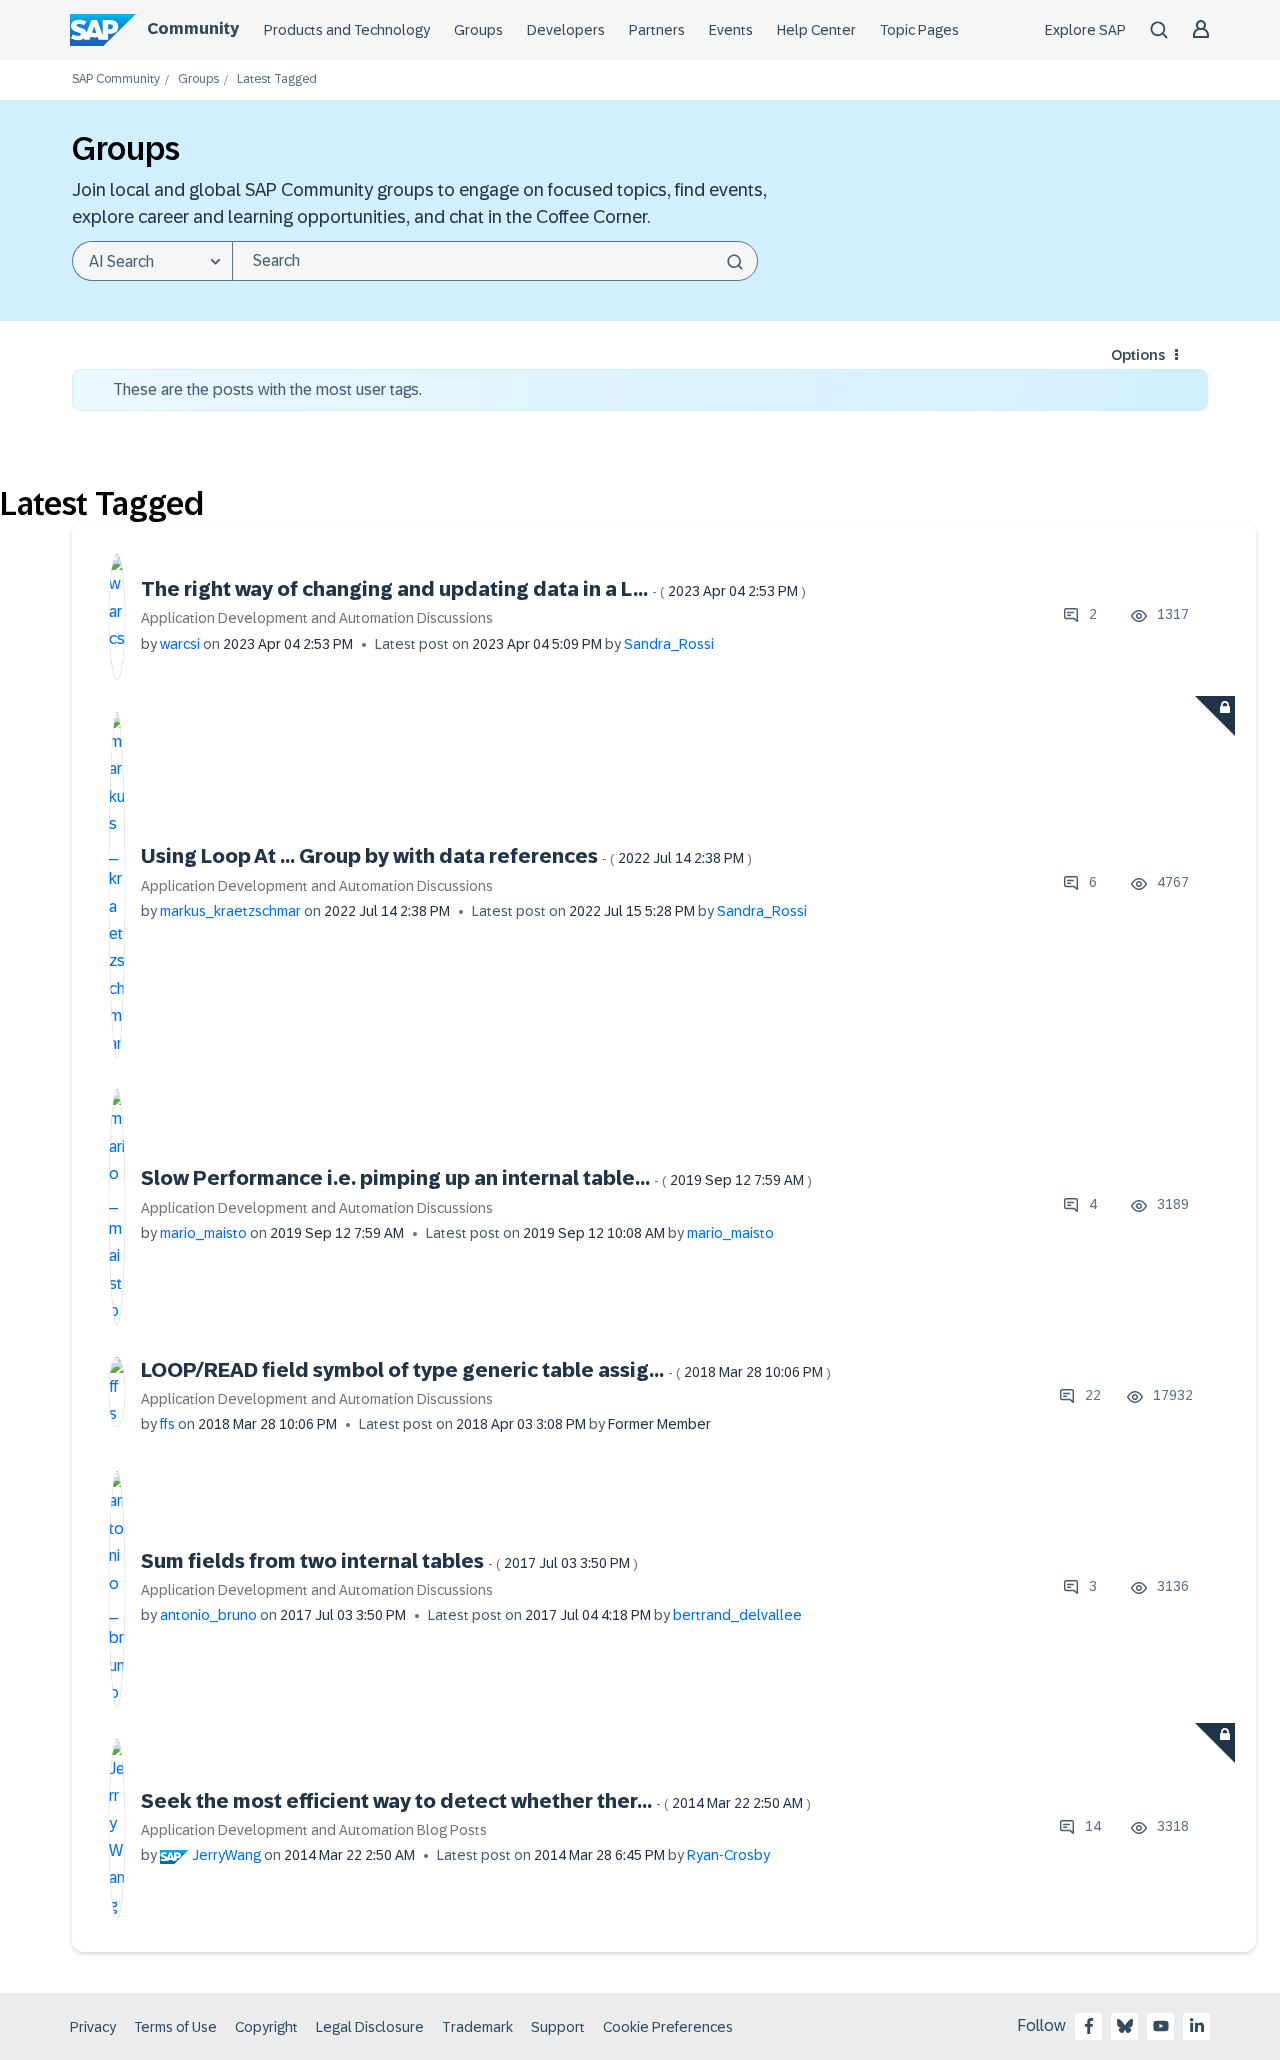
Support (558, 2027)
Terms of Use (175, 2027)
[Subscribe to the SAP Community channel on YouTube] (1161, 2026)
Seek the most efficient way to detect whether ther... (476, 1801)
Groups (478, 30)
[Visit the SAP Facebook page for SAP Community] (1089, 2026)
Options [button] (1138, 355)
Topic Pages (919, 30)
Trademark (477, 2027)
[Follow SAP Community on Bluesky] (1125, 2026)
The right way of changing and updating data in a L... (473, 589)
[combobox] (495, 261)
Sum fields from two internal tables (389, 1561)
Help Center (816, 30)
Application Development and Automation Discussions (317, 618)
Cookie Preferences (668, 2027)
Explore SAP (1085, 30)
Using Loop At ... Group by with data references (446, 856)
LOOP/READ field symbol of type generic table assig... (486, 1370)
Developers (566, 30)
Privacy (93, 2027)
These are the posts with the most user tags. (267, 389)
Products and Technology (347, 30)
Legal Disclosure (370, 2027)
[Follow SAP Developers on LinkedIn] (1197, 2026)
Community (193, 28)
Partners (657, 30)
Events (731, 30)
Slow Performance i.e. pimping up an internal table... (476, 1178)
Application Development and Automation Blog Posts (314, 1830)
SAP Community (116, 79)
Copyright (266, 2027)
